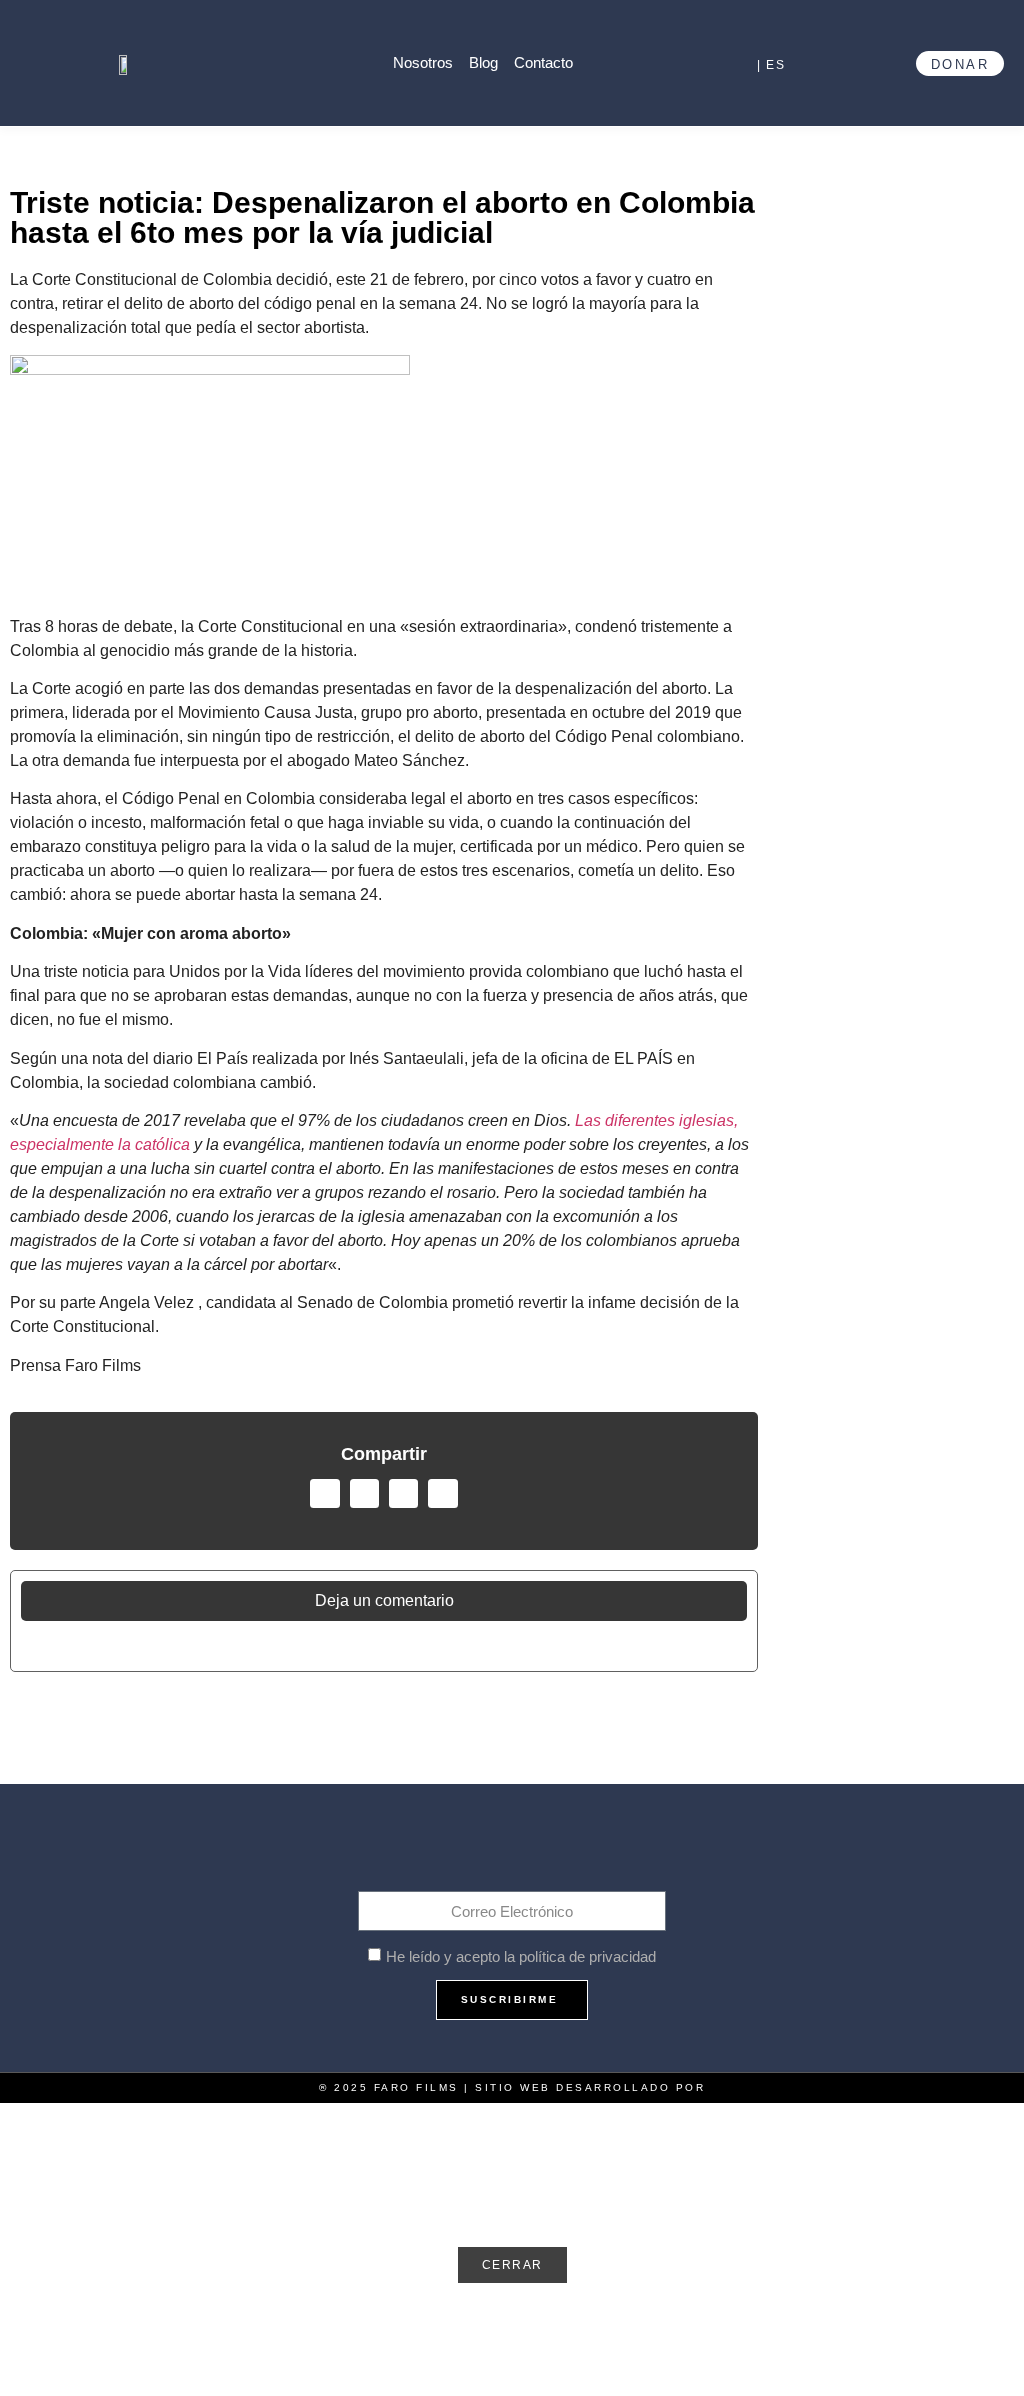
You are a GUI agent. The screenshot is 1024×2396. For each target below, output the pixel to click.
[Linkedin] (594, 1853)
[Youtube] (512, 1853)
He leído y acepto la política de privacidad (521, 1957)
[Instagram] (553, 1853)
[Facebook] (430, 1853)
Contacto (543, 62)
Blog (483, 62)
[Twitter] (471, 1853)
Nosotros (423, 62)
